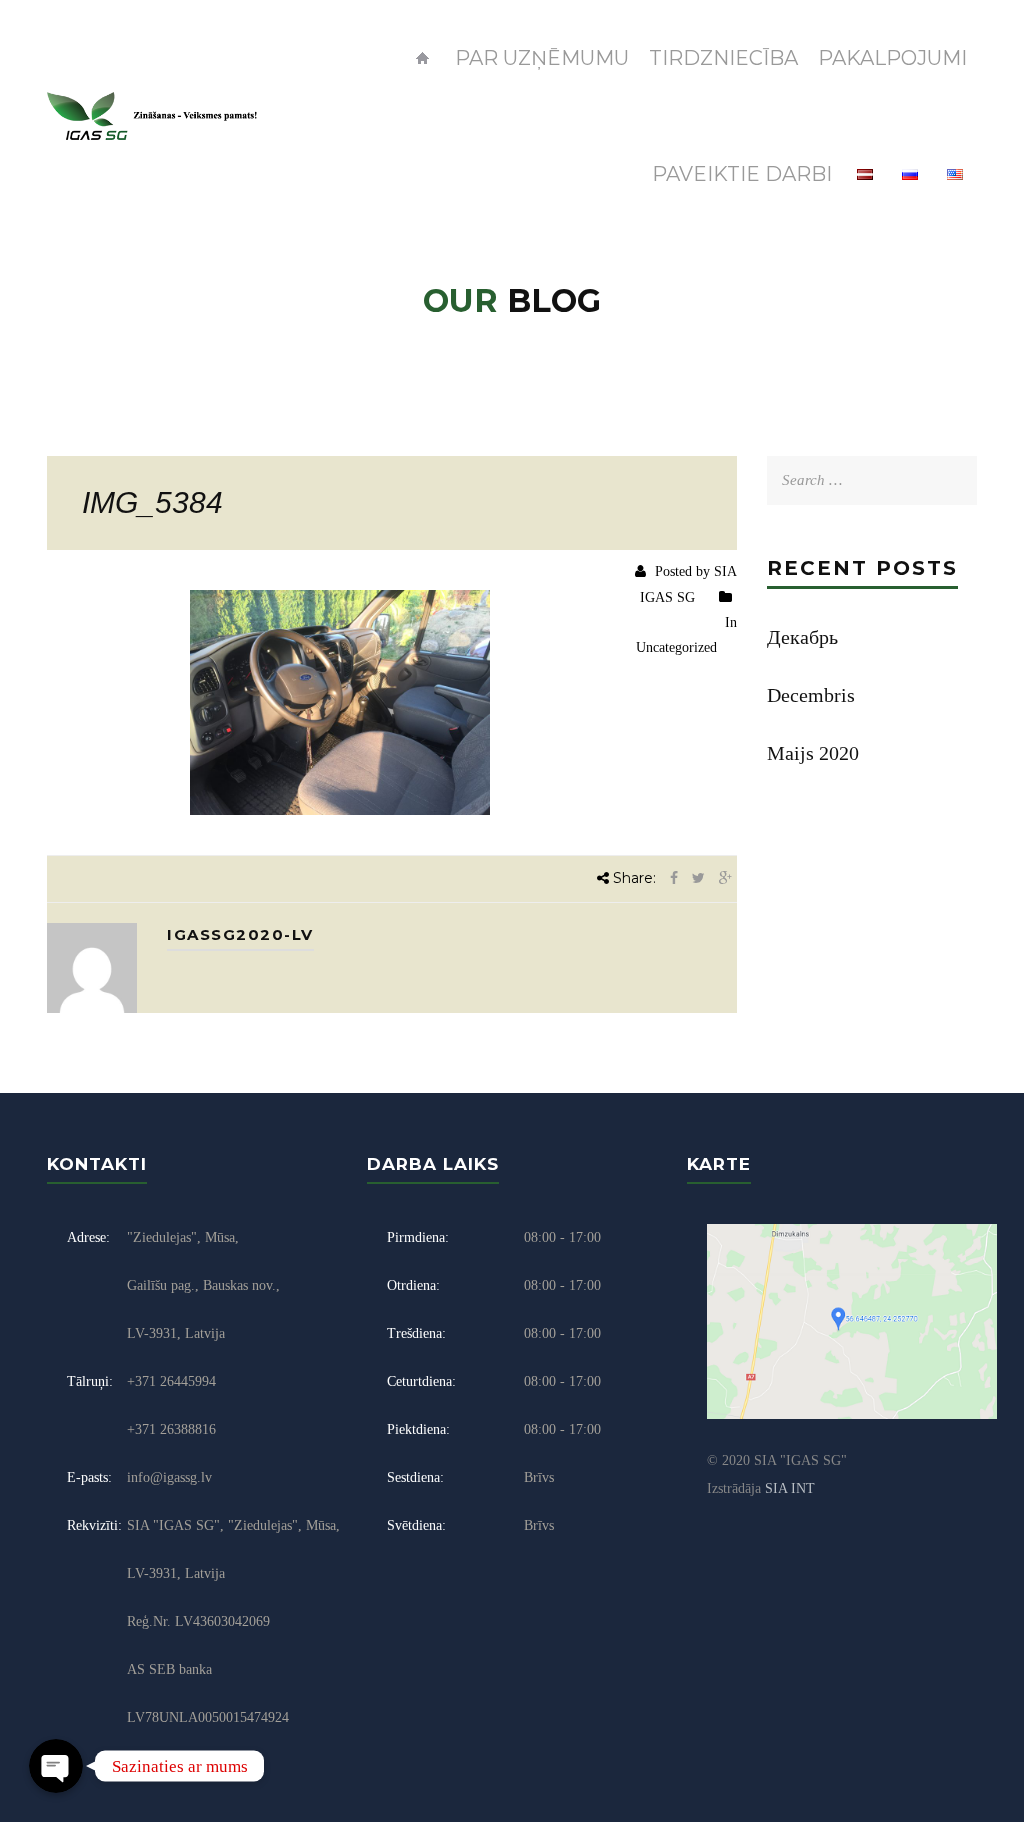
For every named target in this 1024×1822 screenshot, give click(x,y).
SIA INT (790, 1488)
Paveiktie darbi (742, 174)
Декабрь (802, 637)
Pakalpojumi (892, 58)
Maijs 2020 (813, 753)
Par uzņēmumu (542, 58)
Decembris (811, 695)
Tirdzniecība (723, 58)
